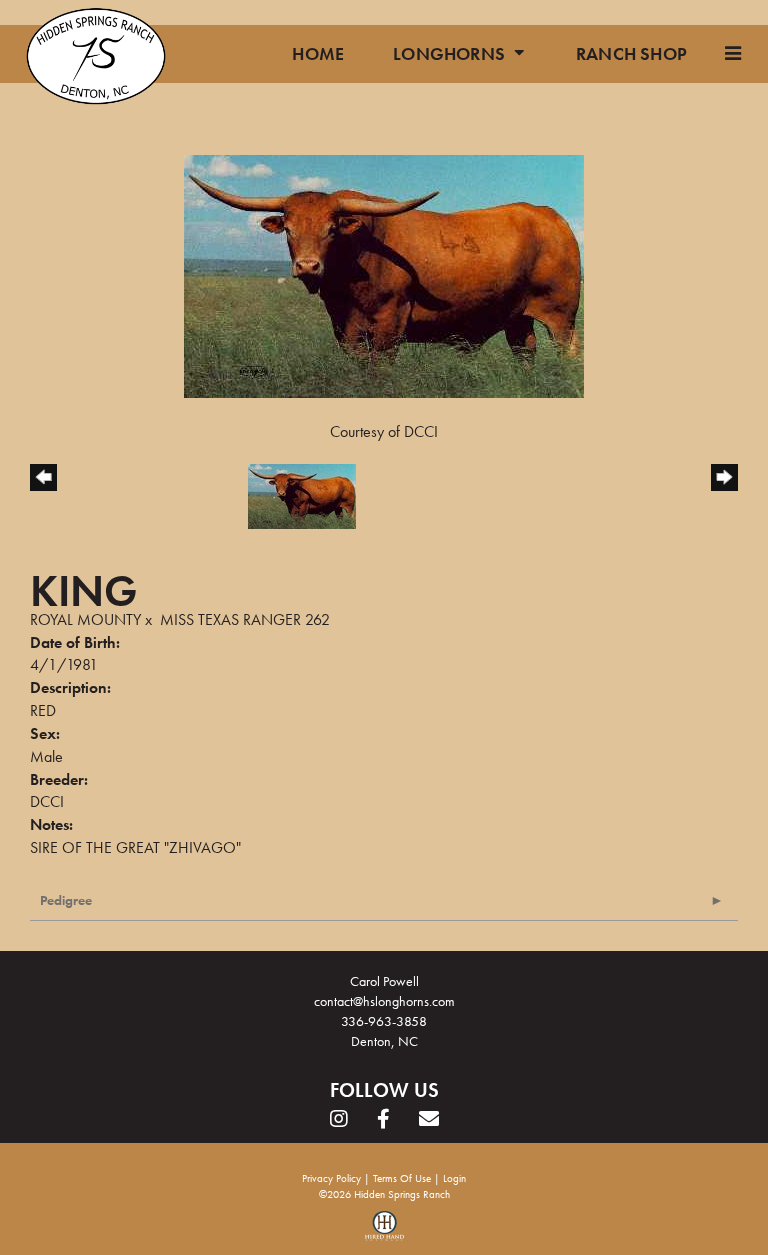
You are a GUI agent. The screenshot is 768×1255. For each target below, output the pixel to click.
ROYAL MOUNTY (85, 619)
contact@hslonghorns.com (384, 1001)
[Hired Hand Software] (384, 1233)
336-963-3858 (384, 1021)
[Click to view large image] (384, 274)
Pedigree (66, 900)
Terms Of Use (402, 1178)
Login (454, 1178)
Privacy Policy (331, 1178)
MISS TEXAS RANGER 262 (245, 619)
